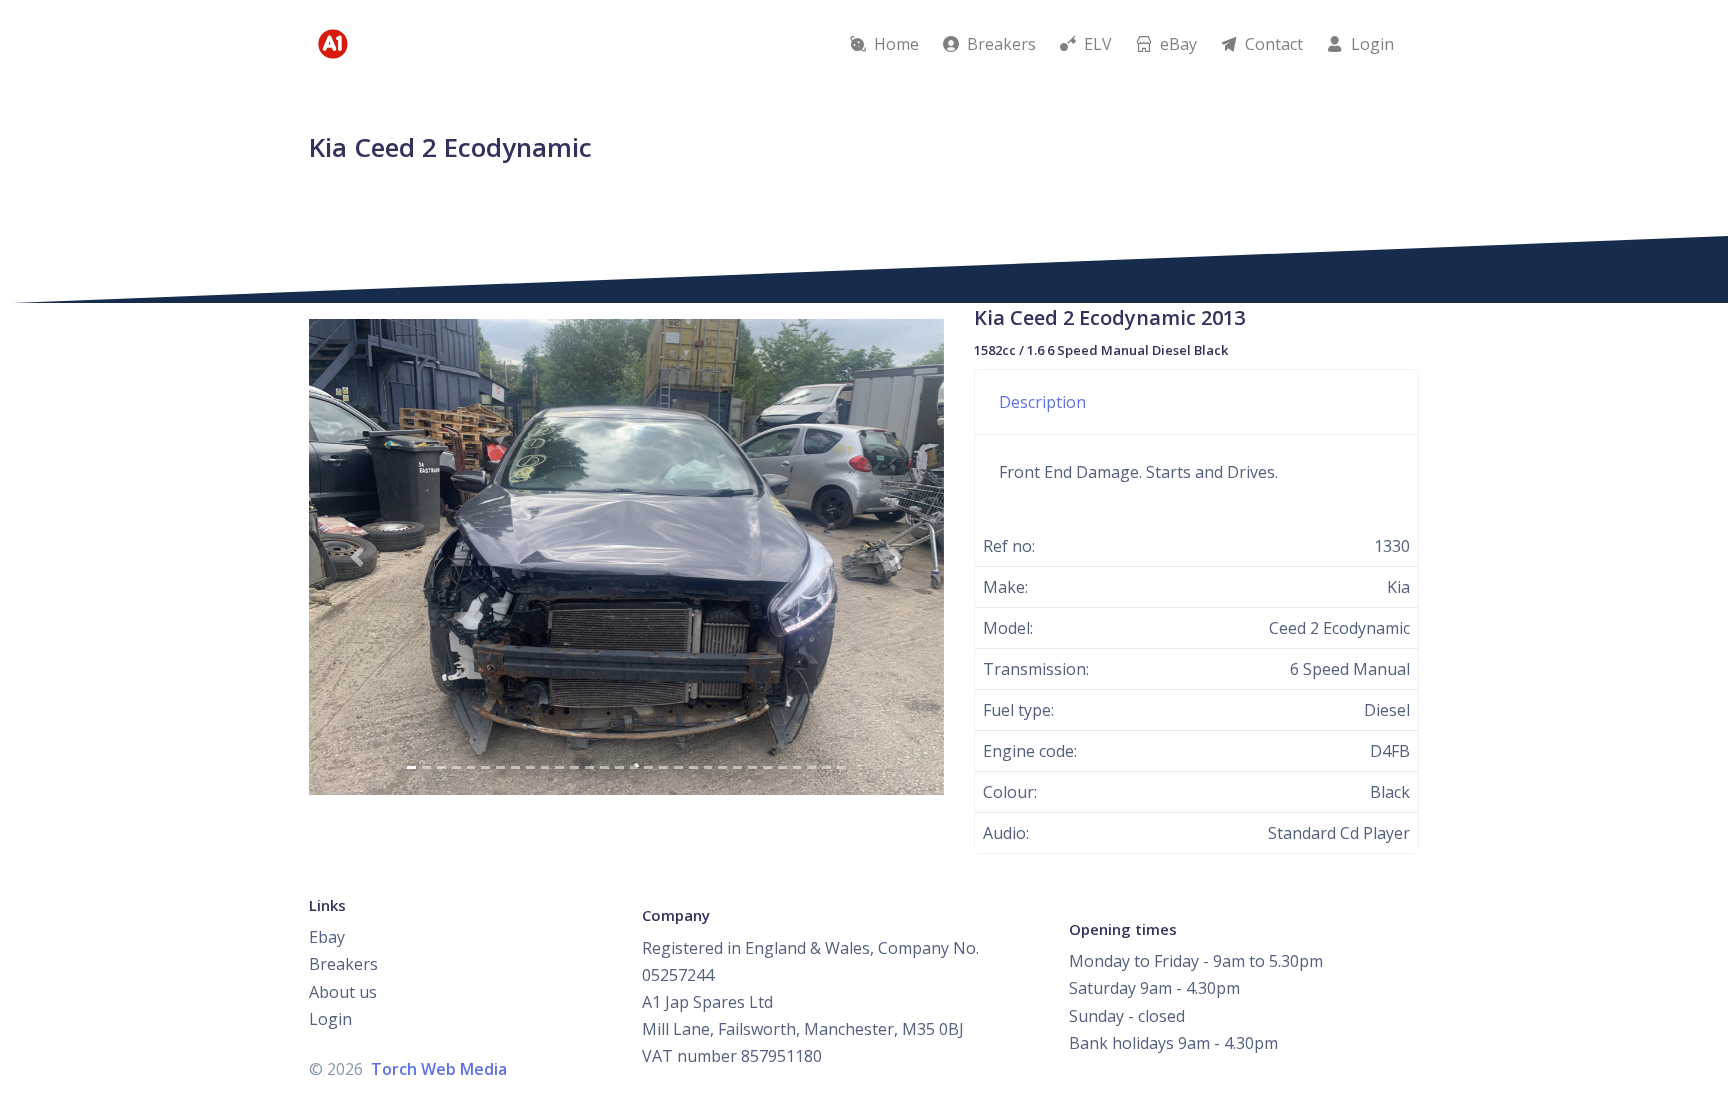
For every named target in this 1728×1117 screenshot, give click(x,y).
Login (330, 1019)
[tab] (1196, 402)
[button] (356, 557)
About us (343, 992)
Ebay (327, 937)
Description (1042, 402)
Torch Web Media (439, 1069)
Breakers (343, 964)
